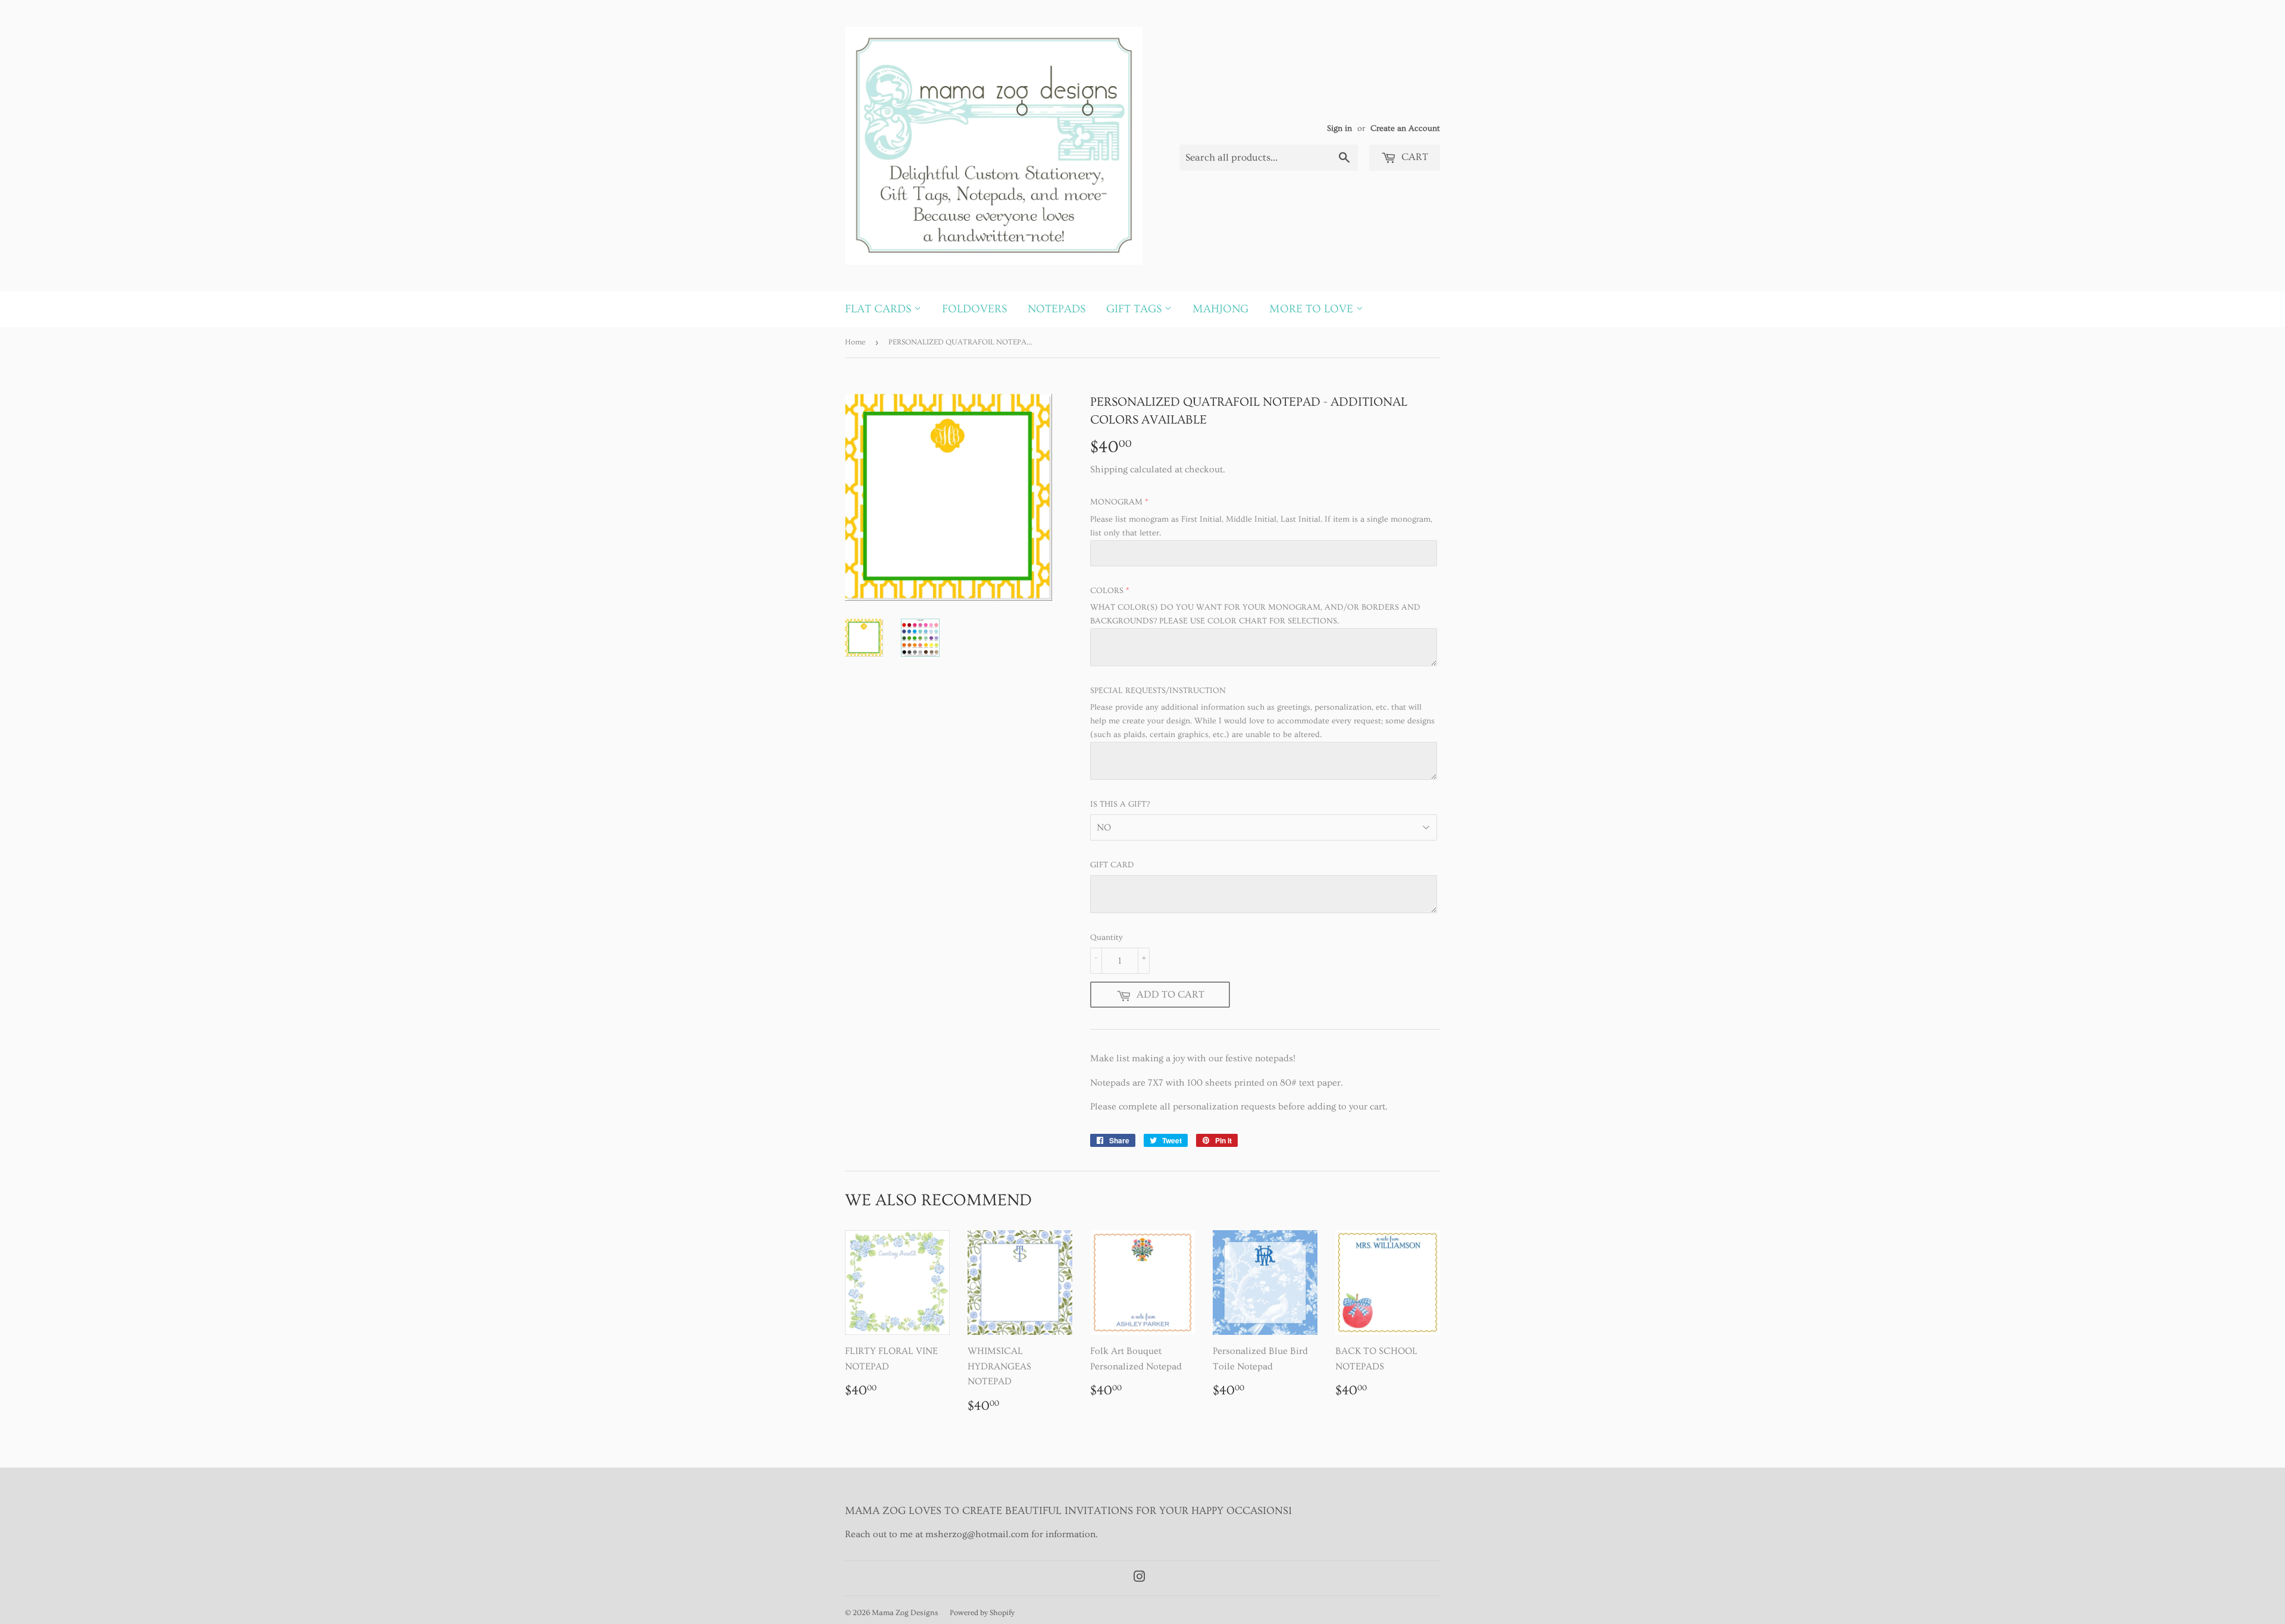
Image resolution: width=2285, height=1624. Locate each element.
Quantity (1106, 938)
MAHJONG (1220, 309)
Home (855, 342)
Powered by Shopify (982, 1613)
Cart (1414, 157)
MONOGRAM (1116, 502)
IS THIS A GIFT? (1120, 804)
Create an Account (1405, 128)
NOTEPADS (1057, 309)
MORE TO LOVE (1313, 309)
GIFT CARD (1112, 865)
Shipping (1109, 469)
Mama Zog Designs (905, 1613)
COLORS (1107, 591)
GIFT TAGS (1135, 309)
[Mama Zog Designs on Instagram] (1140, 1578)
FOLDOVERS (974, 309)
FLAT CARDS (879, 309)
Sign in (1339, 128)
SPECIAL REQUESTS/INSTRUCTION (1158, 691)
